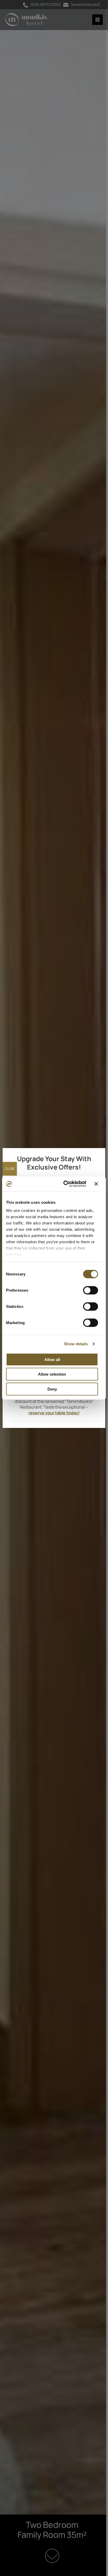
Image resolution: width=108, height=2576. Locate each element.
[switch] (91, 1290)
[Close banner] (96, 1184)
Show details (76, 1344)
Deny (52, 1389)
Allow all (52, 1359)
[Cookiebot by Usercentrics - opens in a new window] (65, 1184)
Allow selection (52, 1374)
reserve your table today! (54, 1413)
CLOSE (10, 1169)
